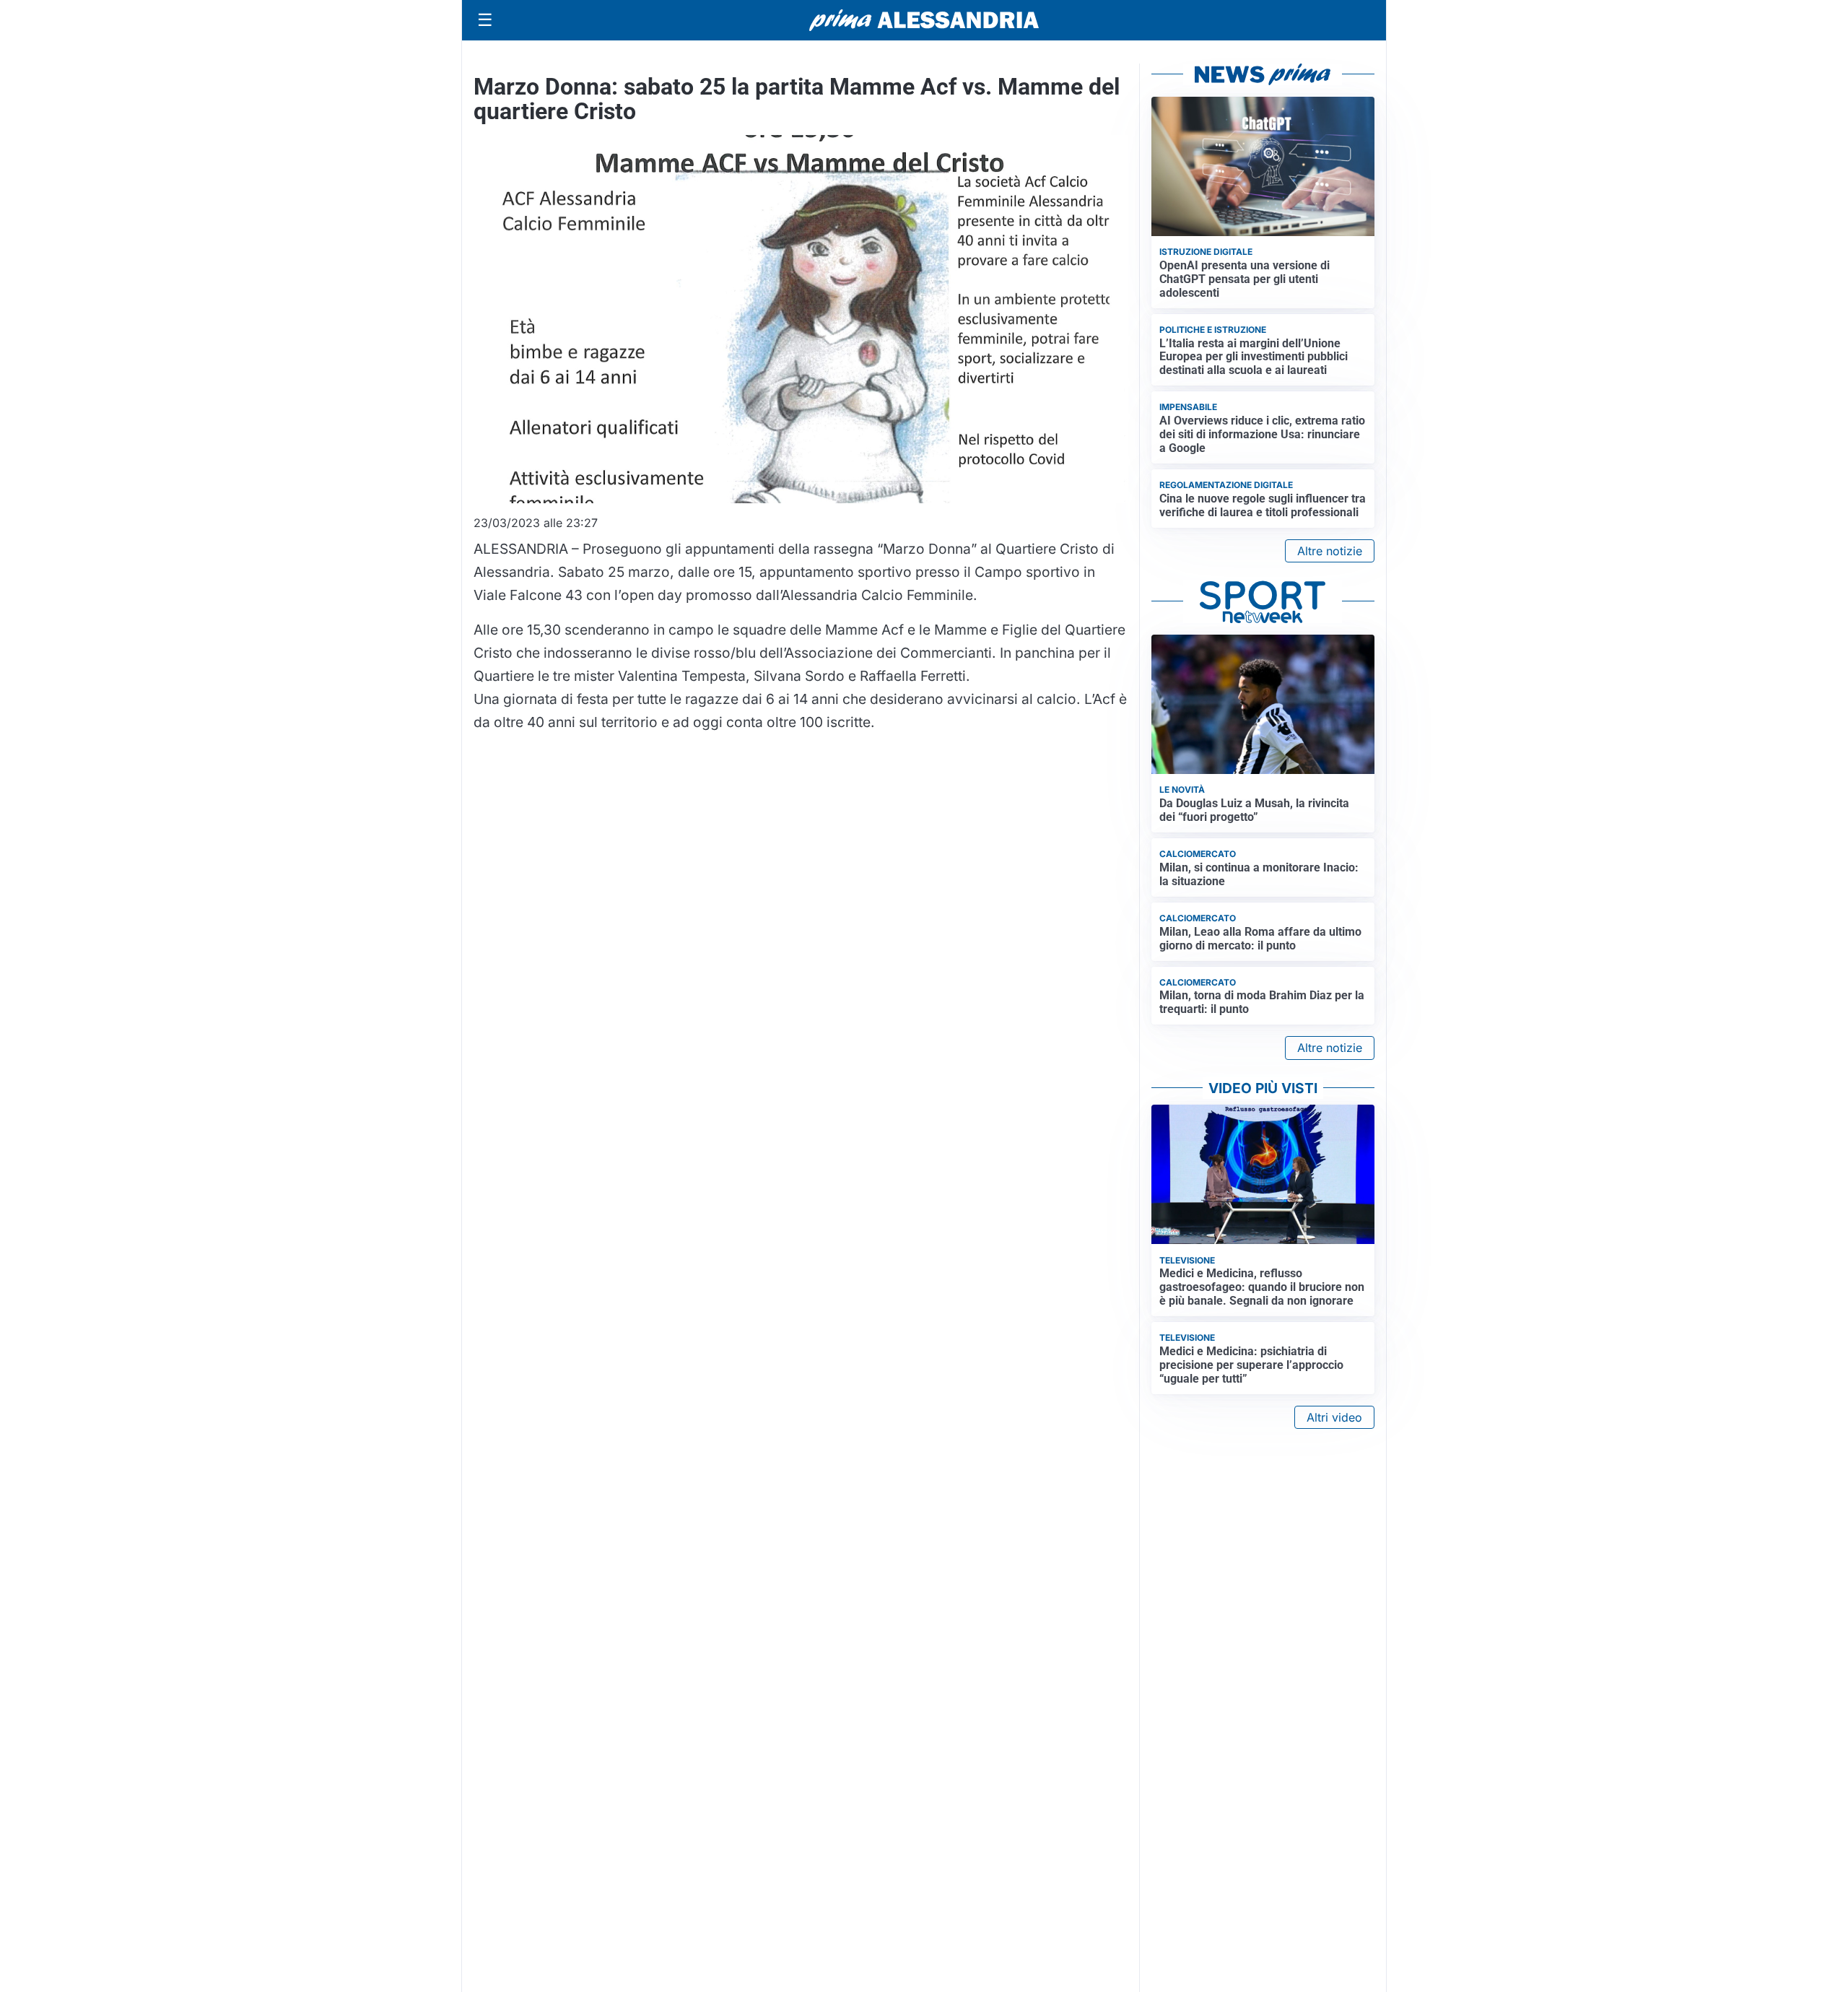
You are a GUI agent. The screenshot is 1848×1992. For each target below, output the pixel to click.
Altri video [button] (1334, 1417)
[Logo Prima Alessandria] (924, 20)
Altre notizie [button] (1330, 551)
